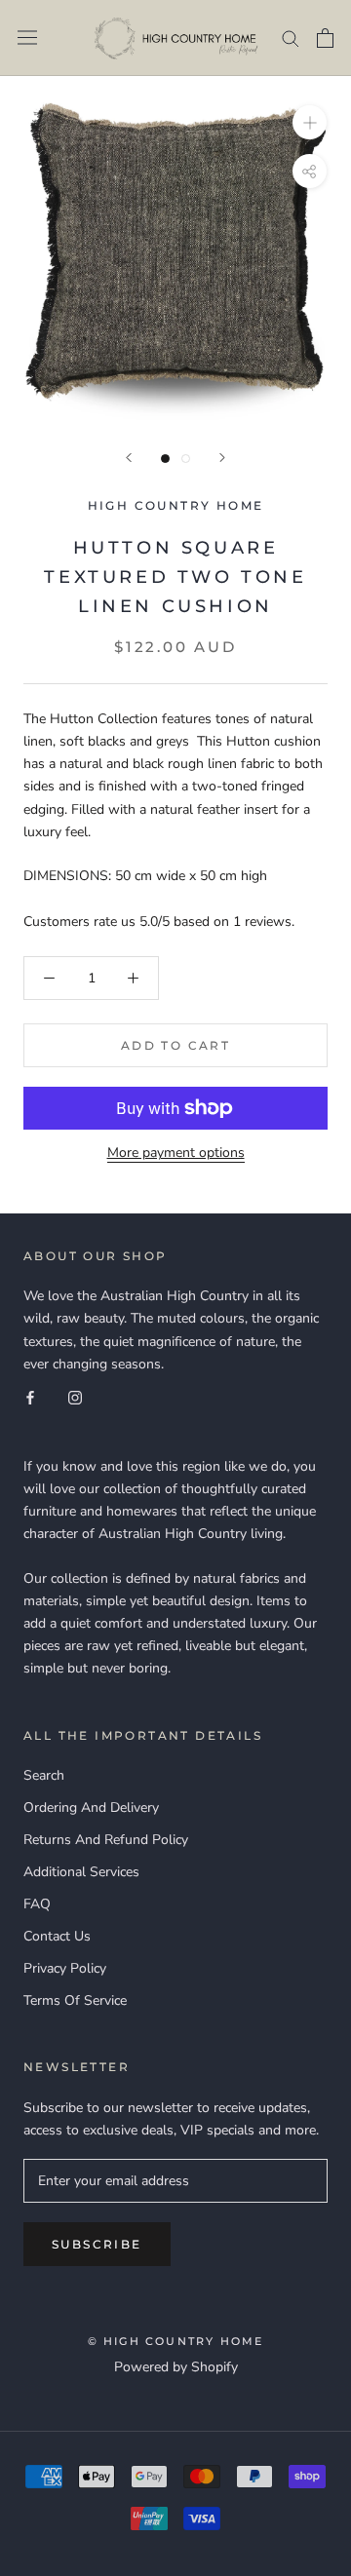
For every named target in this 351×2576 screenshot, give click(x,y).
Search (44, 1775)
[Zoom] (310, 121)
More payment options (176, 1153)
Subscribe (97, 2244)
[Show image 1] (165, 459)
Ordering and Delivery (91, 1807)
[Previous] (129, 458)
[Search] (291, 38)
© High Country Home (176, 2341)
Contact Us (57, 1936)
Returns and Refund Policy (106, 1840)
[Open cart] (325, 38)
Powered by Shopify (176, 2367)
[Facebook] (30, 1397)
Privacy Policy (65, 1968)
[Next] (222, 458)
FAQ (37, 1904)
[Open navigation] (27, 38)
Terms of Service (75, 2000)
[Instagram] (75, 1397)
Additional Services (81, 1872)
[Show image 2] (186, 459)
